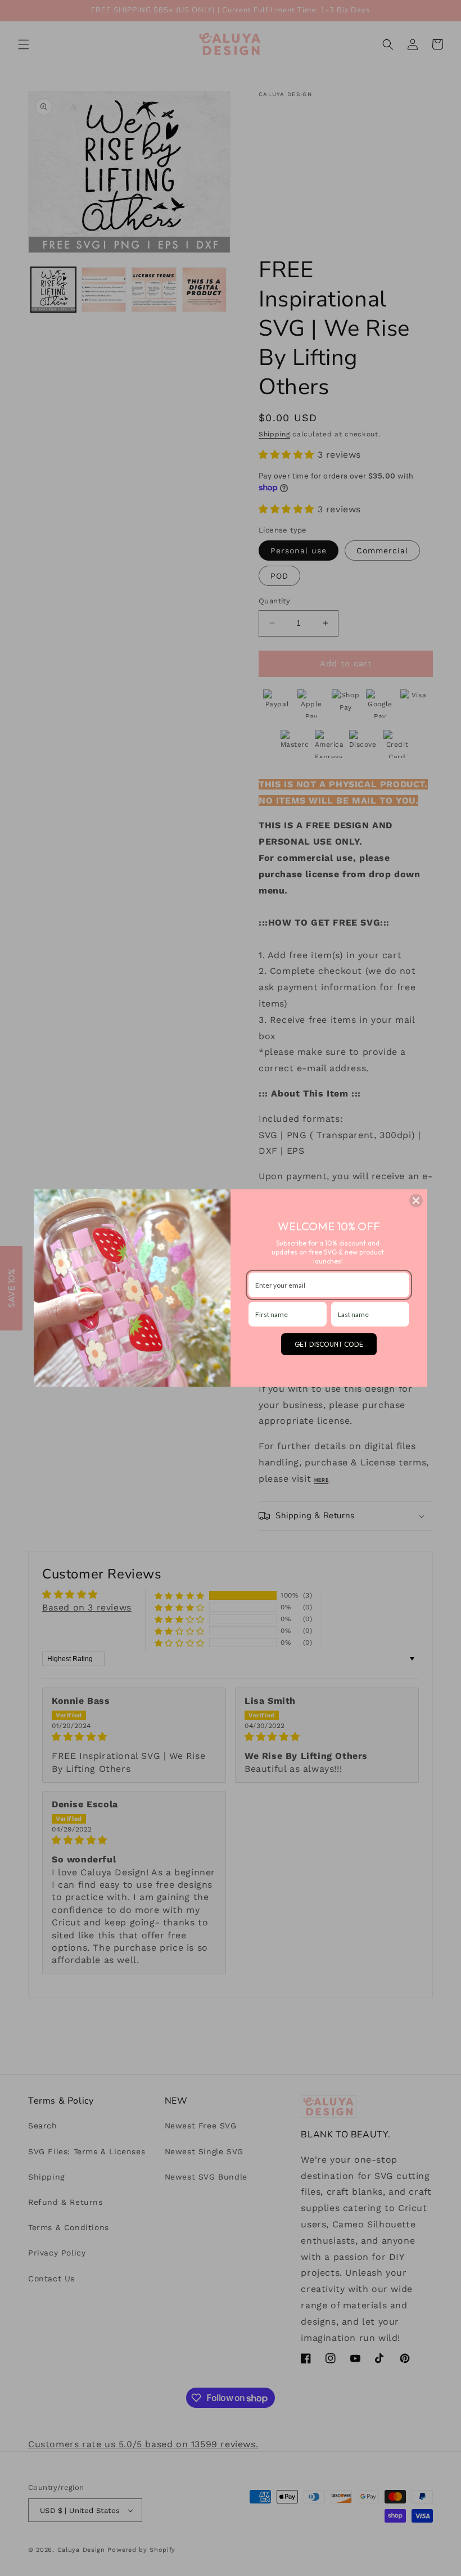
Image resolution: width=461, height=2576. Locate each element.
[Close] (416, 1201)
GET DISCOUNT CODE (329, 1344)
